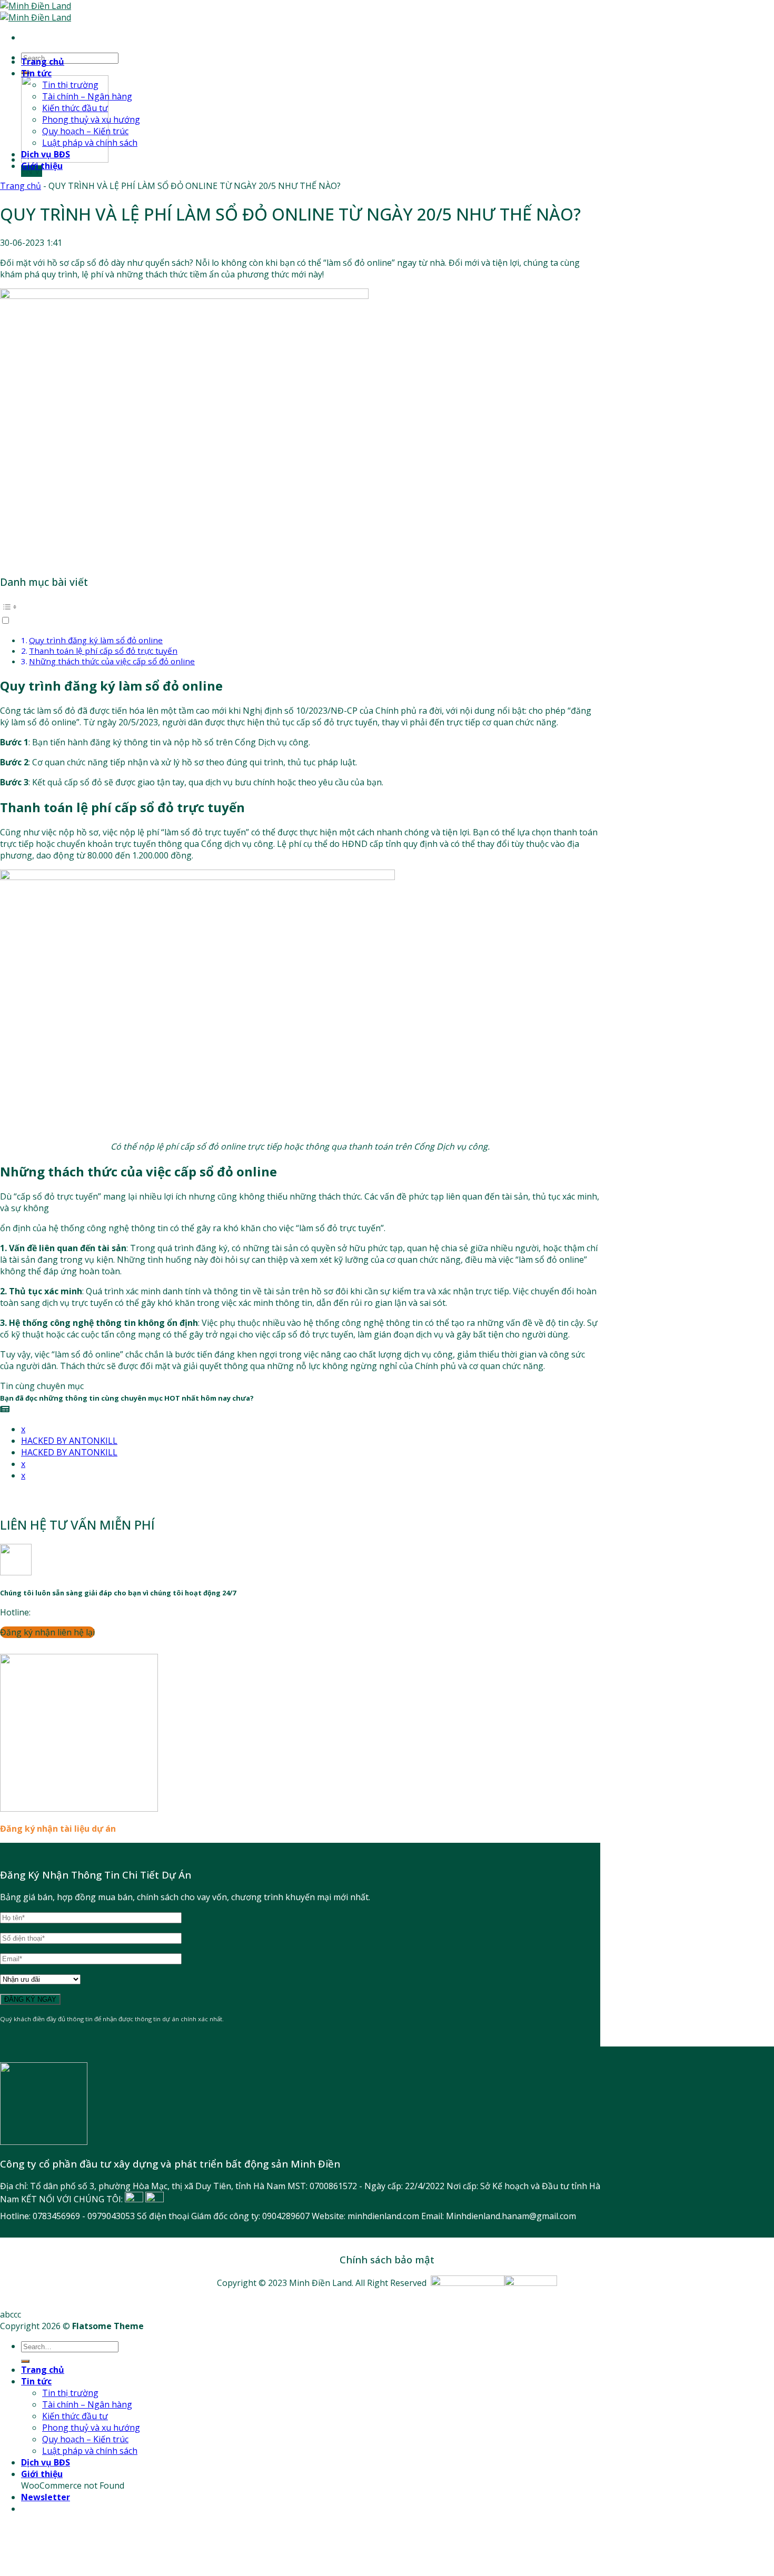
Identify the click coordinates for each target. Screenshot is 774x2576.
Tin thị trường (70, 85)
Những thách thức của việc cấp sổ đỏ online (112, 661)
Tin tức (36, 73)
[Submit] (25, 2361)
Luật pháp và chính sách (90, 143)
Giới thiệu (42, 166)
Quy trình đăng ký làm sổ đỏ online (96, 640)
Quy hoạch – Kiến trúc (85, 131)
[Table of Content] (300, 607)
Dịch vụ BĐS (46, 154)
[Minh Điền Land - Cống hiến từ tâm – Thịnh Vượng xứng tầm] (36, 12)
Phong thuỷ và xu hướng (91, 119)
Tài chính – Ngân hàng (87, 96)
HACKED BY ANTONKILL (69, 1441)
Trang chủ (43, 62)
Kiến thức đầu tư (75, 108)
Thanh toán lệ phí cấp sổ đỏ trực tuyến (103, 651)
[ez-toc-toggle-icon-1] (300, 613)
